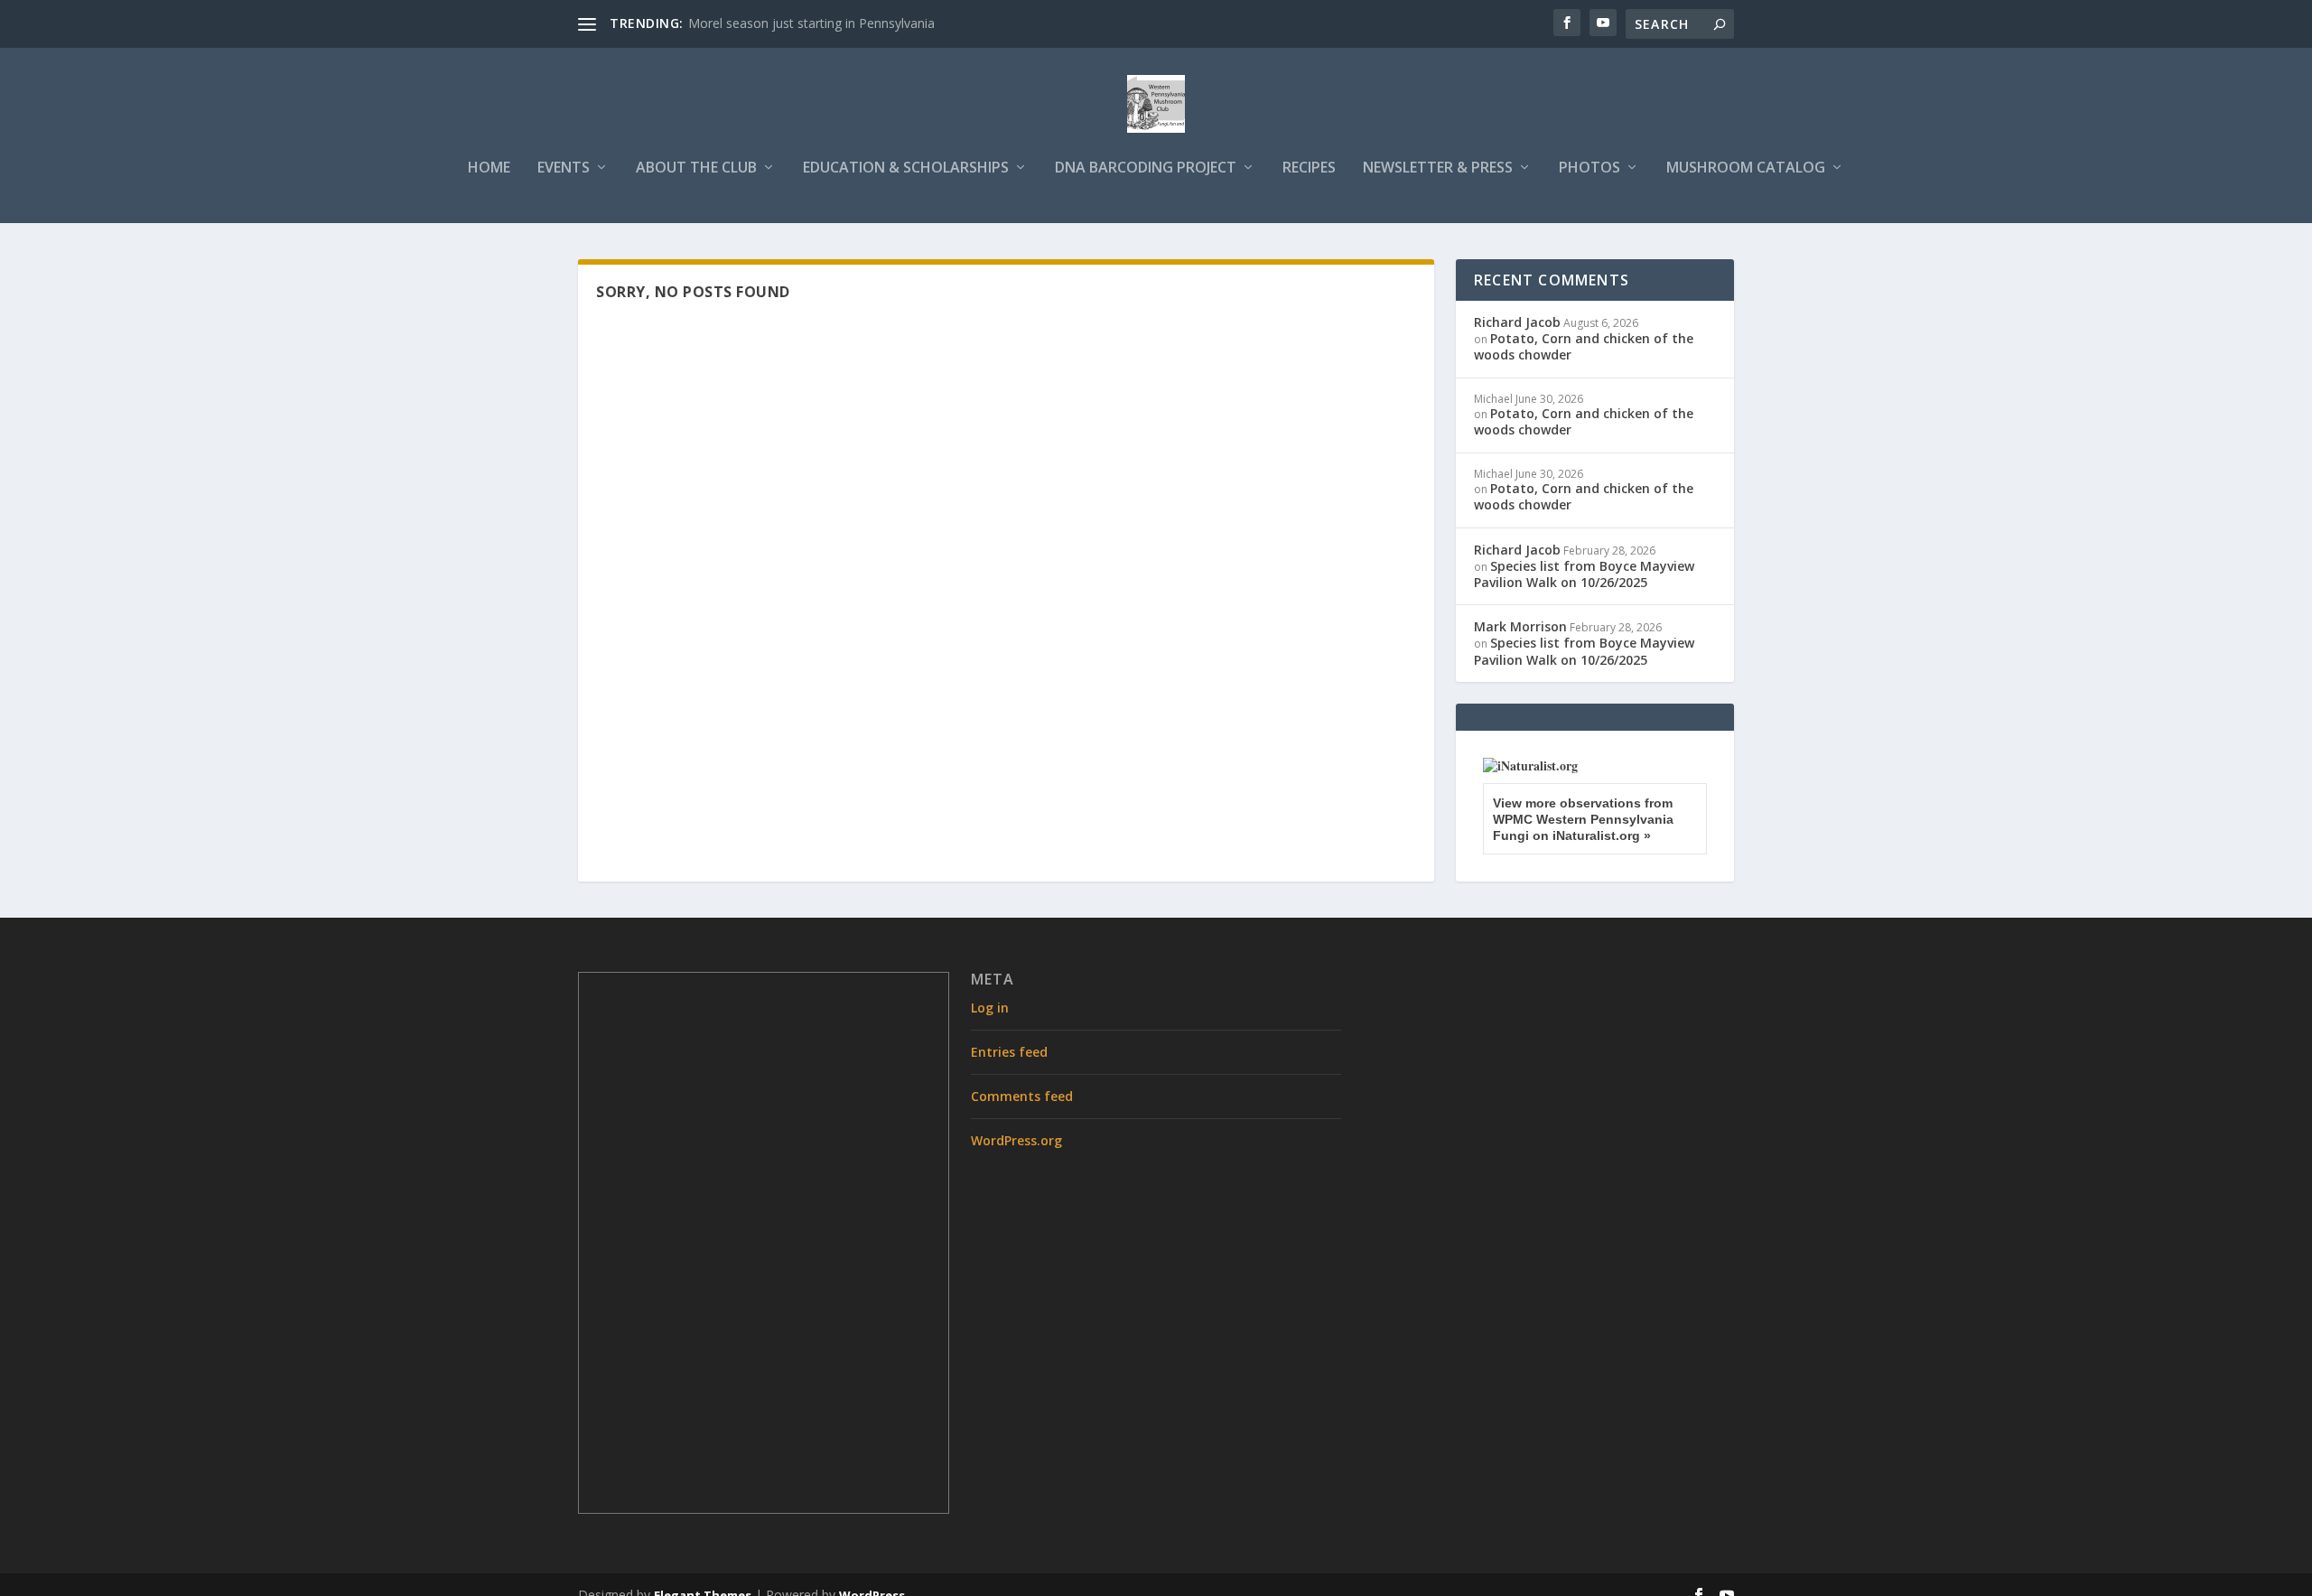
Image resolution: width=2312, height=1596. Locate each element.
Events (564, 168)
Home (489, 168)
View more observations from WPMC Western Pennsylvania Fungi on (1583, 819)
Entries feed (1009, 1052)
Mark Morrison (1520, 626)
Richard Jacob (1517, 322)
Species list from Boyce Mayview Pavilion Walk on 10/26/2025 (1584, 574)
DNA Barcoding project (1146, 168)
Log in (990, 1008)
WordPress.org (1016, 1140)
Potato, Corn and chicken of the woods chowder (1584, 346)
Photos (1589, 168)
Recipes (1309, 168)
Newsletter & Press (1438, 168)
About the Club (696, 168)
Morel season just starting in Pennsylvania (811, 23)
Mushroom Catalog (1746, 168)
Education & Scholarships (906, 168)
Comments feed (1022, 1096)
